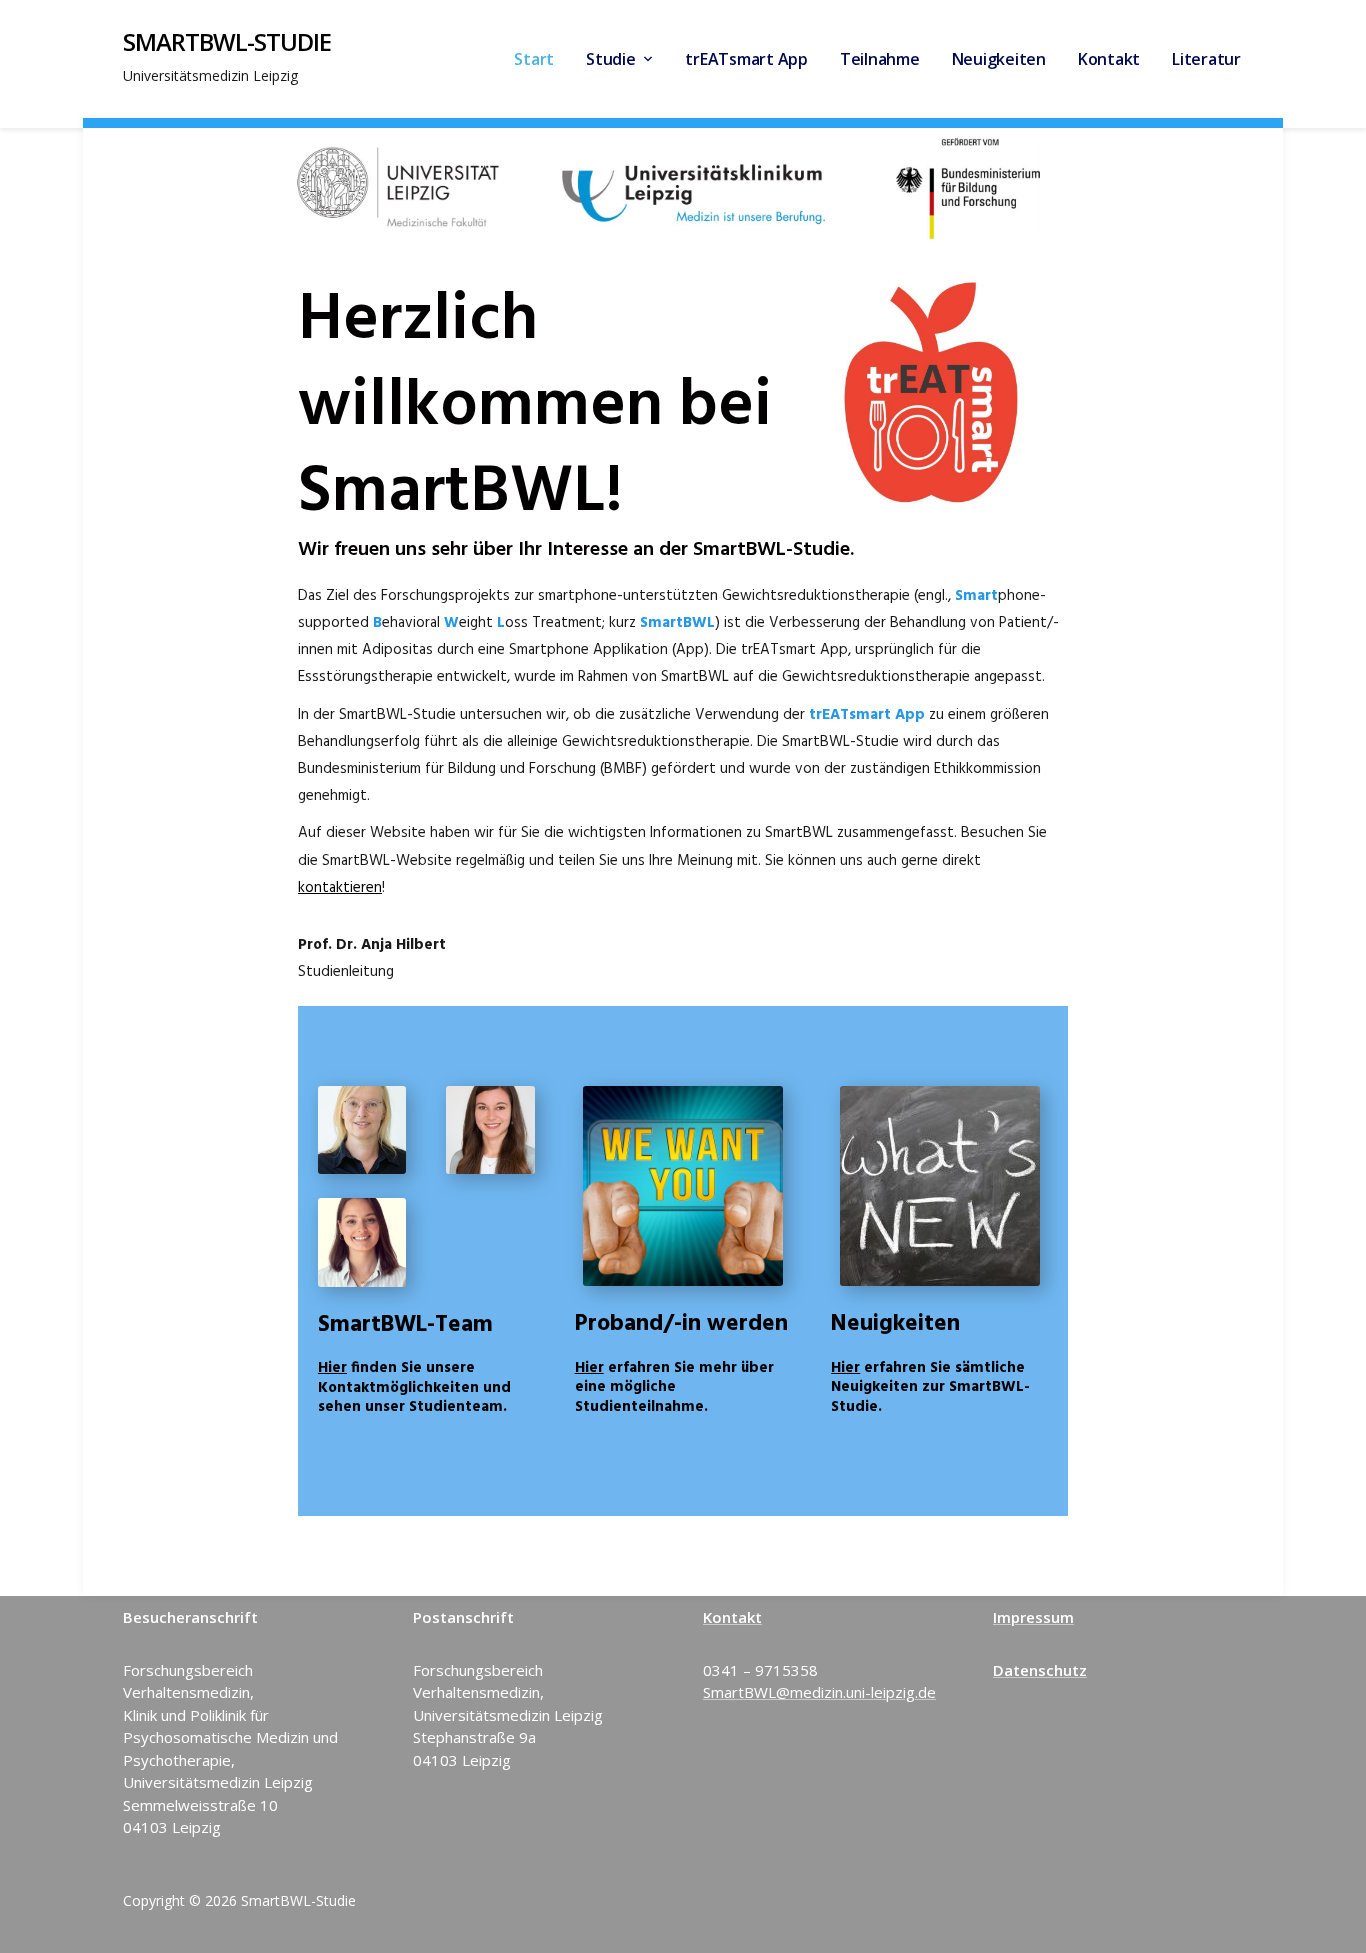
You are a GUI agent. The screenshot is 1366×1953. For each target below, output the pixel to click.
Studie (611, 59)
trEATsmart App (746, 59)
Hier (332, 1368)
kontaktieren (340, 888)
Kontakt (1109, 59)
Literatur (1206, 59)
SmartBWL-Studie (227, 41)
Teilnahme (880, 59)
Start (534, 59)
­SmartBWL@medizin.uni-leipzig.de (819, 1692)
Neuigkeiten (999, 59)
